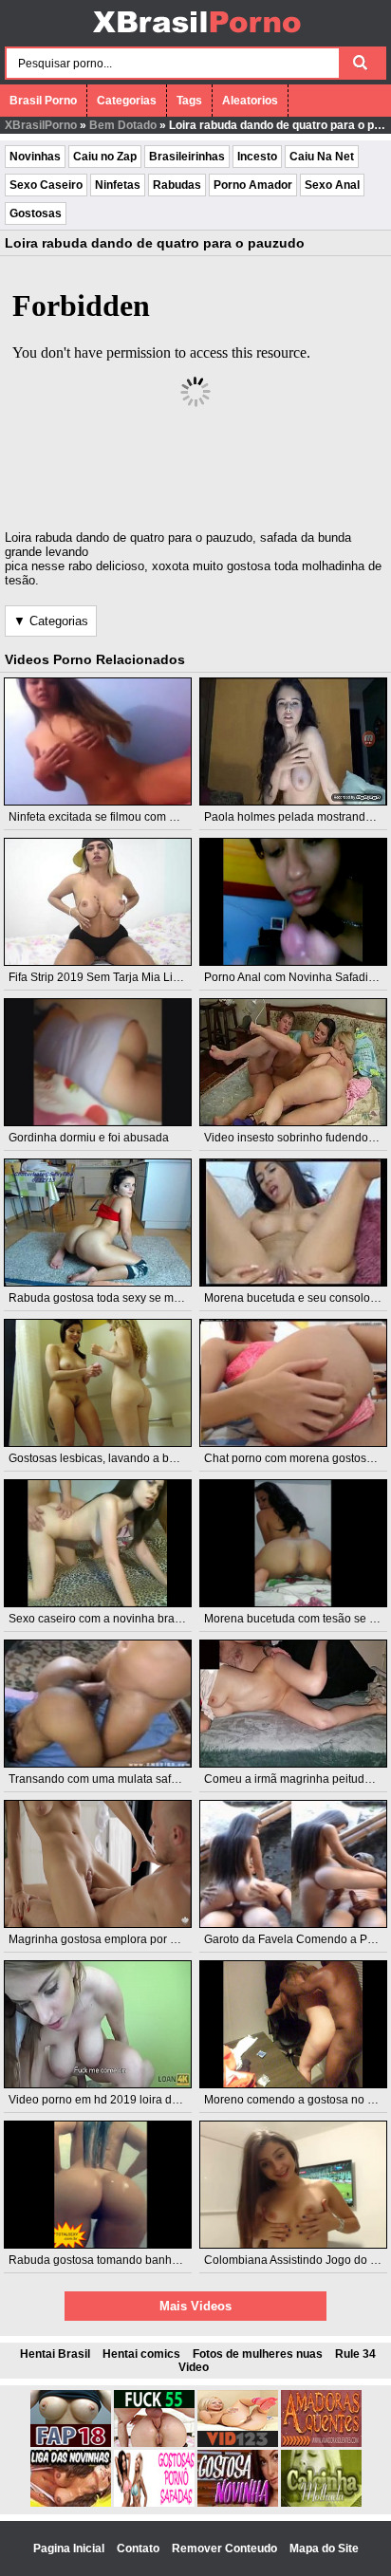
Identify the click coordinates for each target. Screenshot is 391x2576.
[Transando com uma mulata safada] (98, 1704)
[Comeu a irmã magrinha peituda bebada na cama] (293, 1704)
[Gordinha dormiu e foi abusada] (98, 1062)
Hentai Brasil (55, 2354)
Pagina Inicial (70, 2548)
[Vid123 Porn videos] (238, 2443)
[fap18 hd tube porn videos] (71, 2443)
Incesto (257, 157)
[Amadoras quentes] (321, 2443)
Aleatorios (250, 101)
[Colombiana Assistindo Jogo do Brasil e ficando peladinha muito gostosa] (293, 2185)
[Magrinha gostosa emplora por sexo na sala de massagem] (98, 1864)
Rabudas (177, 185)
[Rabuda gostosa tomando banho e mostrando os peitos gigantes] (98, 2185)
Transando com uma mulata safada (100, 1779)
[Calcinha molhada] (321, 2503)
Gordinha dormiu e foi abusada (89, 1138)
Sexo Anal (332, 185)
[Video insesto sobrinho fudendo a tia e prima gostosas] (293, 1062)
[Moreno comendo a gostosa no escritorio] (293, 2024)
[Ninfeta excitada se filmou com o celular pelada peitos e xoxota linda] (98, 741)
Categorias (127, 101)
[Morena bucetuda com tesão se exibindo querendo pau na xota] (293, 1543)
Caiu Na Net (322, 157)
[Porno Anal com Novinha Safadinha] (293, 902)
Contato (140, 2548)
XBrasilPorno (41, 125)
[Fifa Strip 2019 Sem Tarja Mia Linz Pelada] (98, 902)
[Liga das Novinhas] (71, 2503)
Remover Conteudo (226, 2548)
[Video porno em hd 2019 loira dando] (98, 2024)
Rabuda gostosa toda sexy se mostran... (112, 1298)
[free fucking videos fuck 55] (154, 2443)
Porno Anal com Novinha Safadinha (296, 977)
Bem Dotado (123, 125)
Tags (189, 101)
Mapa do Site (324, 2548)
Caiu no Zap (105, 157)
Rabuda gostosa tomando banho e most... (116, 2260)
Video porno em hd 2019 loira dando (103, 2100)
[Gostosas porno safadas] (154, 2503)
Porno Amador (253, 185)
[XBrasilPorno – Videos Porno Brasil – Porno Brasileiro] (196, 35)
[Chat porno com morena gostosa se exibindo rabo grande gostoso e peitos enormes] (293, 1383)
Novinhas (35, 157)
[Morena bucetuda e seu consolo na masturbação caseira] (293, 1223)
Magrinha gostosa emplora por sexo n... (111, 1939)
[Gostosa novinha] (238, 2503)
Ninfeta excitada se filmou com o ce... (104, 817)
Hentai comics (141, 2354)
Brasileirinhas (187, 157)
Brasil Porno (43, 101)
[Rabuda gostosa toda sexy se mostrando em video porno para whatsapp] (98, 1223)
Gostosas (36, 213)
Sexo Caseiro (46, 185)
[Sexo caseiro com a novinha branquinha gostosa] (98, 1543)
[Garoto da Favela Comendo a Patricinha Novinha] (293, 1864)
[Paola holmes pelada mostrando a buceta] (293, 741)
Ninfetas (118, 185)
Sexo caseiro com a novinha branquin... (111, 1619)
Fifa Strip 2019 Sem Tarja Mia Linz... (101, 977)
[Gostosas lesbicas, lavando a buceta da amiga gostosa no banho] (98, 1383)
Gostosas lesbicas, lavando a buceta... (107, 1458)
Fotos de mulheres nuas (258, 2354)
